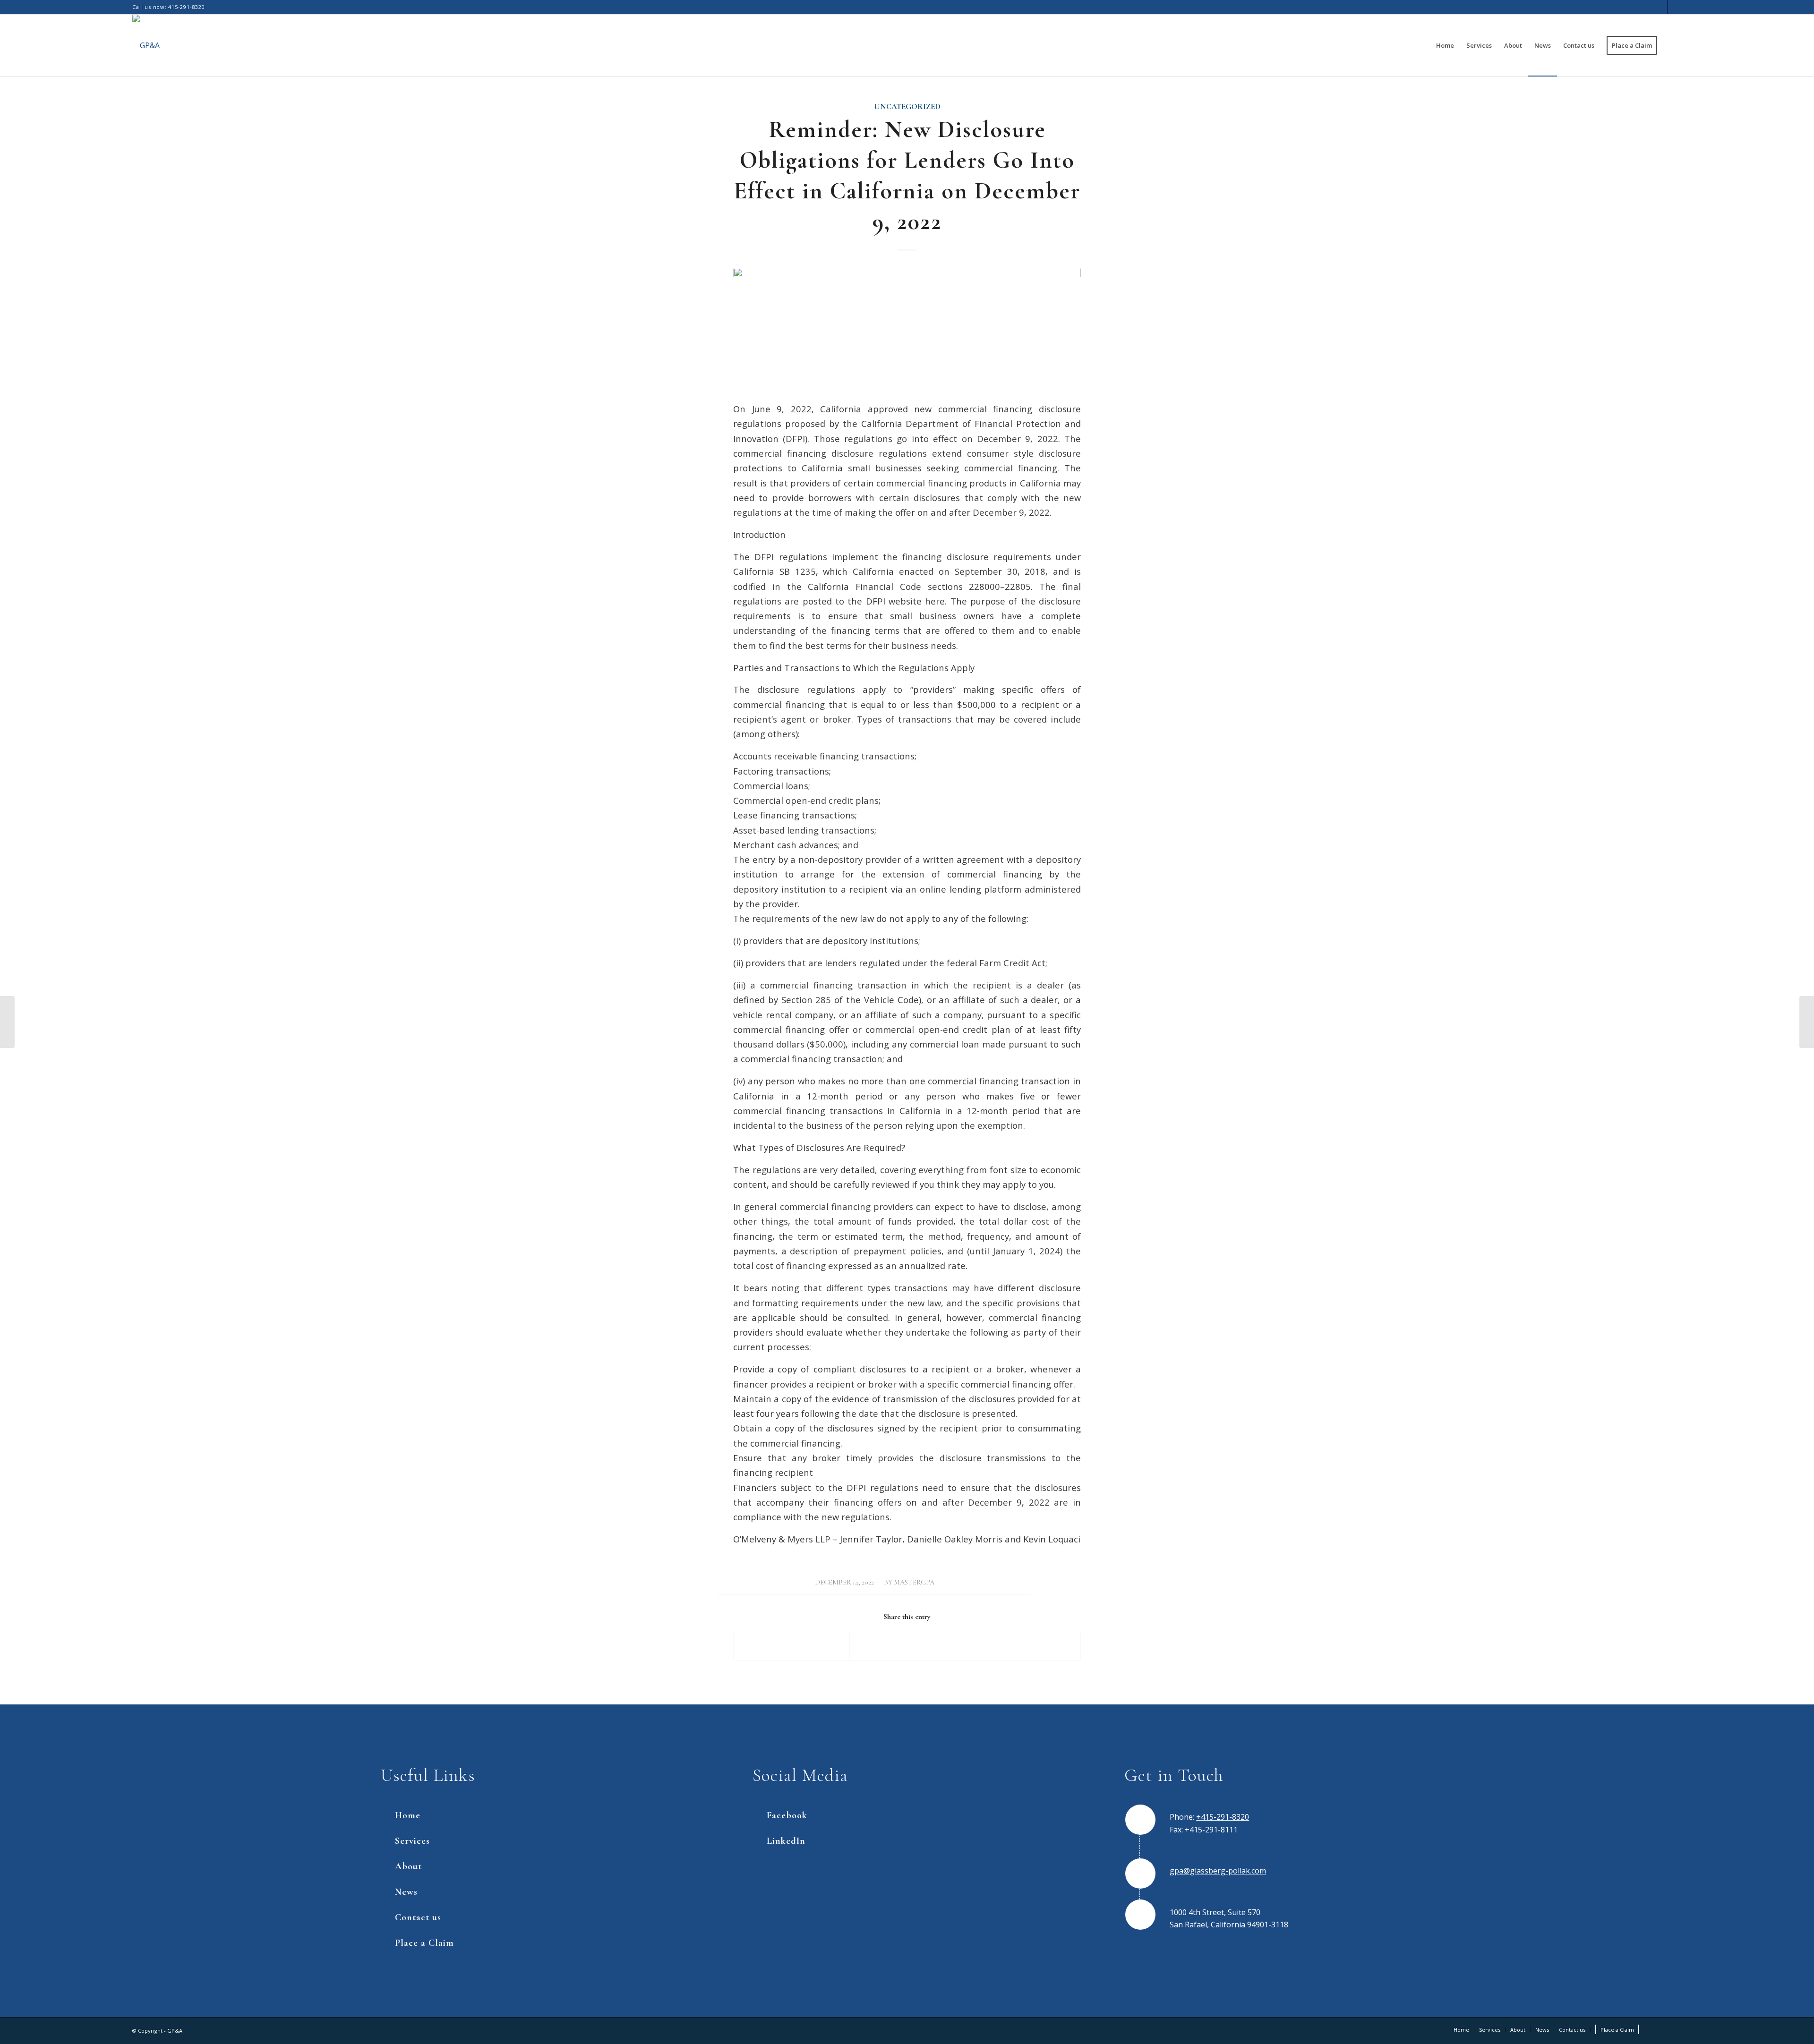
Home (408, 1815)
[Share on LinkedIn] (1023, 1646)
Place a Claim (424, 1943)
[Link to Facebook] (1660, 7)
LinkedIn (786, 1841)
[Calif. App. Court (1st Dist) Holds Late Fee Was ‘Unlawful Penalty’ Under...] (7, 1022)
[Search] (1673, 45)
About (408, 1866)
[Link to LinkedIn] (1675, 7)
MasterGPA (914, 1582)
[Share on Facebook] (791, 1646)
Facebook (787, 1815)
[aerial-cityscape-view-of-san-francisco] (907, 328)
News (406, 1892)
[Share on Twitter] (907, 1646)
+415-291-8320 (1223, 1817)
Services (412, 1841)
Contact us (418, 1917)
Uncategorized (907, 107)
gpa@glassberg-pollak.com (1218, 1871)
